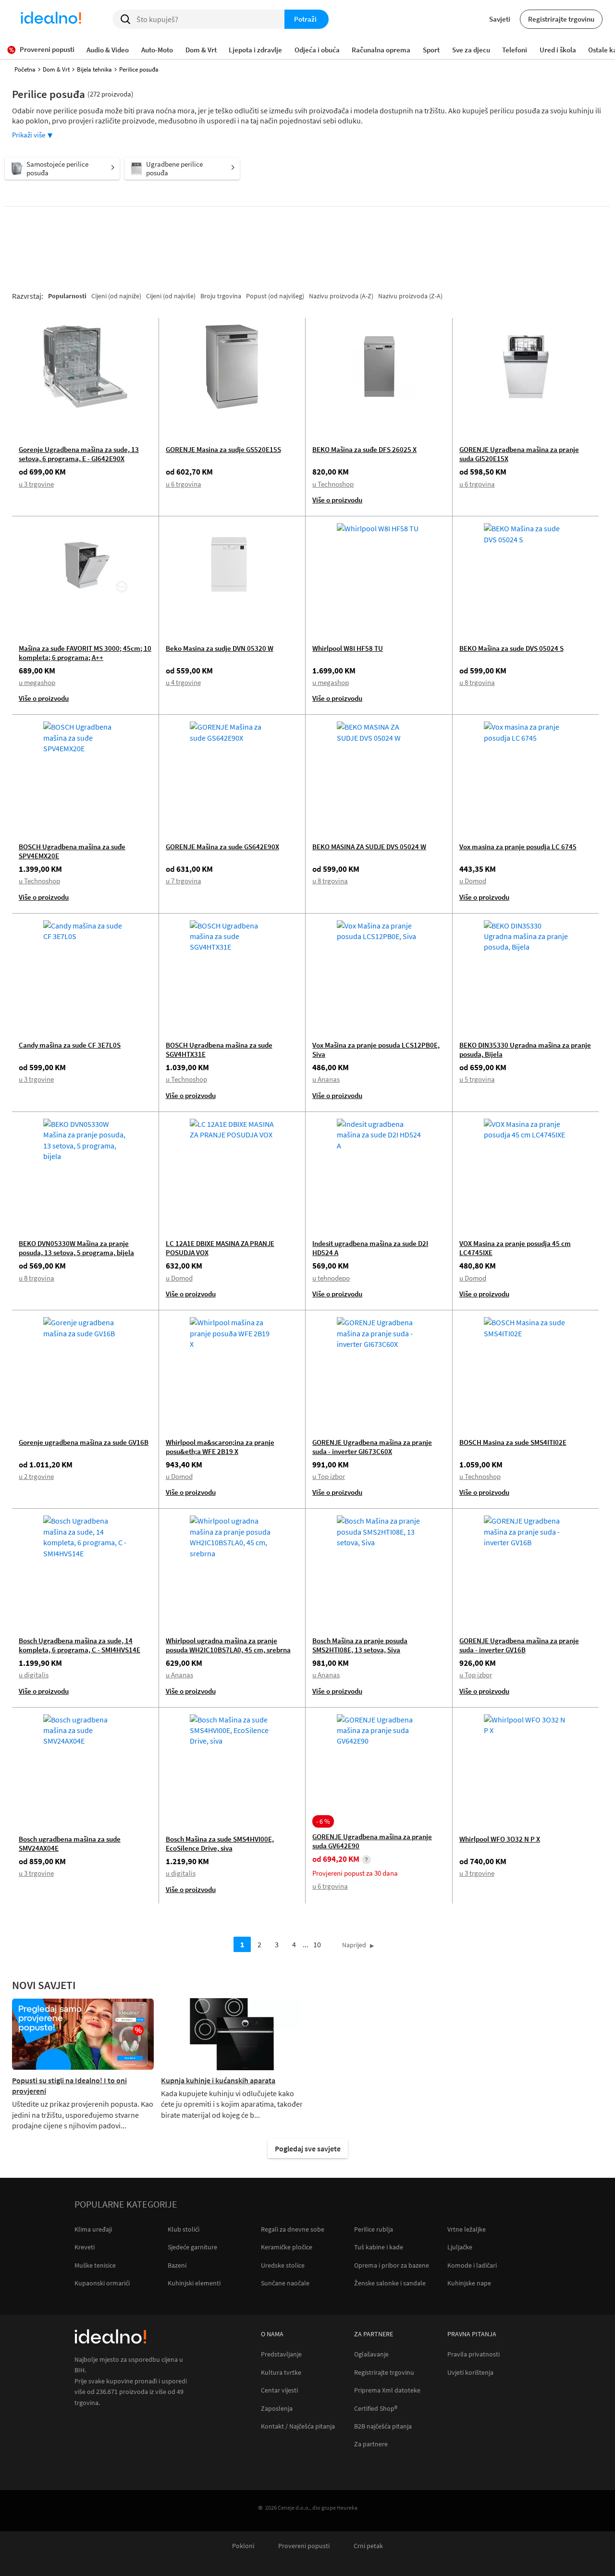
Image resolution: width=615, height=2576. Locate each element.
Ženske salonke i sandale (390, 2283)
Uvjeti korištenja (470, 2373)
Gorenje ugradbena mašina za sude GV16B (84, 1442)
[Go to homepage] (51, 19)
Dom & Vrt (56, 69)
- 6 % (323, 1821)
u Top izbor (329, 1476)
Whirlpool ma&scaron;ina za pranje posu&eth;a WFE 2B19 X (220, 1447)
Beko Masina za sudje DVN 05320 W (220, 648)
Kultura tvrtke (281, 2373)
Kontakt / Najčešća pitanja (298, 2426)
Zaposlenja (277, 2409)
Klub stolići (184, 2229)
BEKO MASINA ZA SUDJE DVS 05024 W (369, 847)
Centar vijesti (279, 2390)
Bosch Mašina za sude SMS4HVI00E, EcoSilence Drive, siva (220, 1843)
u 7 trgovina (184, 881)
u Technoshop (333, 484)
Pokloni (243, 2546)
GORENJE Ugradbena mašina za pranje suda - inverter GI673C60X (372, 1447)
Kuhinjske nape (469, 2283)
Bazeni (177, 2265)
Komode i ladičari (472, 2265)
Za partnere (371, 2444)
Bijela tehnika (94, 69)
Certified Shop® (376, 2409)
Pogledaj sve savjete (308, 2149)
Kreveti (85, 2247)
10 (317, 1944)
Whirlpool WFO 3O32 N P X (500, 1839)
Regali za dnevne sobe (293, 2229)
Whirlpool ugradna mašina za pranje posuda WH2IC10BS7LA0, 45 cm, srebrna (228, 1645)
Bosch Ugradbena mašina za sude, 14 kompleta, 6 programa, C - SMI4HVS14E (80, 1645)
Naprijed (354, 1945)
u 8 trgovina (477, 682)
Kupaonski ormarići (102, 2283)
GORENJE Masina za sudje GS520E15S (223, 449)
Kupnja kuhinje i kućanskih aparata (218, 2080)
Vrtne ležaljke (467, 2229)
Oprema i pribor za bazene (392, 2265)
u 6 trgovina (184, 484)
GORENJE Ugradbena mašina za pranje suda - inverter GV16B (519, 1645)
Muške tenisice (95, 2265)
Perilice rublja (374, 2229)
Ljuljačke (460, 2247)
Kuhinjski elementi (194, 2283)
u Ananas (326, 1079)
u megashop (37, 682)
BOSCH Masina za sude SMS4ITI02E (513, 1442)
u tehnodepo (331, 1278)
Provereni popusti (304, 2546)
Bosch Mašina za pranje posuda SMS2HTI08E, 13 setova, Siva (360, 1645)
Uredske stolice (283, 2265)
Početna (25, 69)
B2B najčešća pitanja (383, 2426)
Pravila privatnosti (474, 2354)
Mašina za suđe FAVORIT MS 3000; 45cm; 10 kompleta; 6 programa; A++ (85, 653)
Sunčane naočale (285, 2283)
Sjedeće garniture (192, 2247)
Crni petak (368, 2546)
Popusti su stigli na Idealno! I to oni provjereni (69, 2086)
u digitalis (34, 1675)
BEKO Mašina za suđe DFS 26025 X (364, 449)
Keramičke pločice (287, 2247)
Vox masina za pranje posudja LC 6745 (518, 847)
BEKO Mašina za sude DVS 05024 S (511, 648)
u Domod (473, 881)
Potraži (305, 19)
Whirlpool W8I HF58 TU (348, 648)
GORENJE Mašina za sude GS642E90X (222, 847)
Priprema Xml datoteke (387, 2390)
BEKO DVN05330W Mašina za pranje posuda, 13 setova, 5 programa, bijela (76, 1248)
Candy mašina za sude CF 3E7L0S (70, 1045)
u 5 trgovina (477, 1079)
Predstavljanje (281, 2354)
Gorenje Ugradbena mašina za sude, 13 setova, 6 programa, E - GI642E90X (79, 454)
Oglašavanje (371, 2354)
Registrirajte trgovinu (561, 19)
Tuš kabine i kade (379, 2247)
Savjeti (500, 19)
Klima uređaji (93, 2229)
